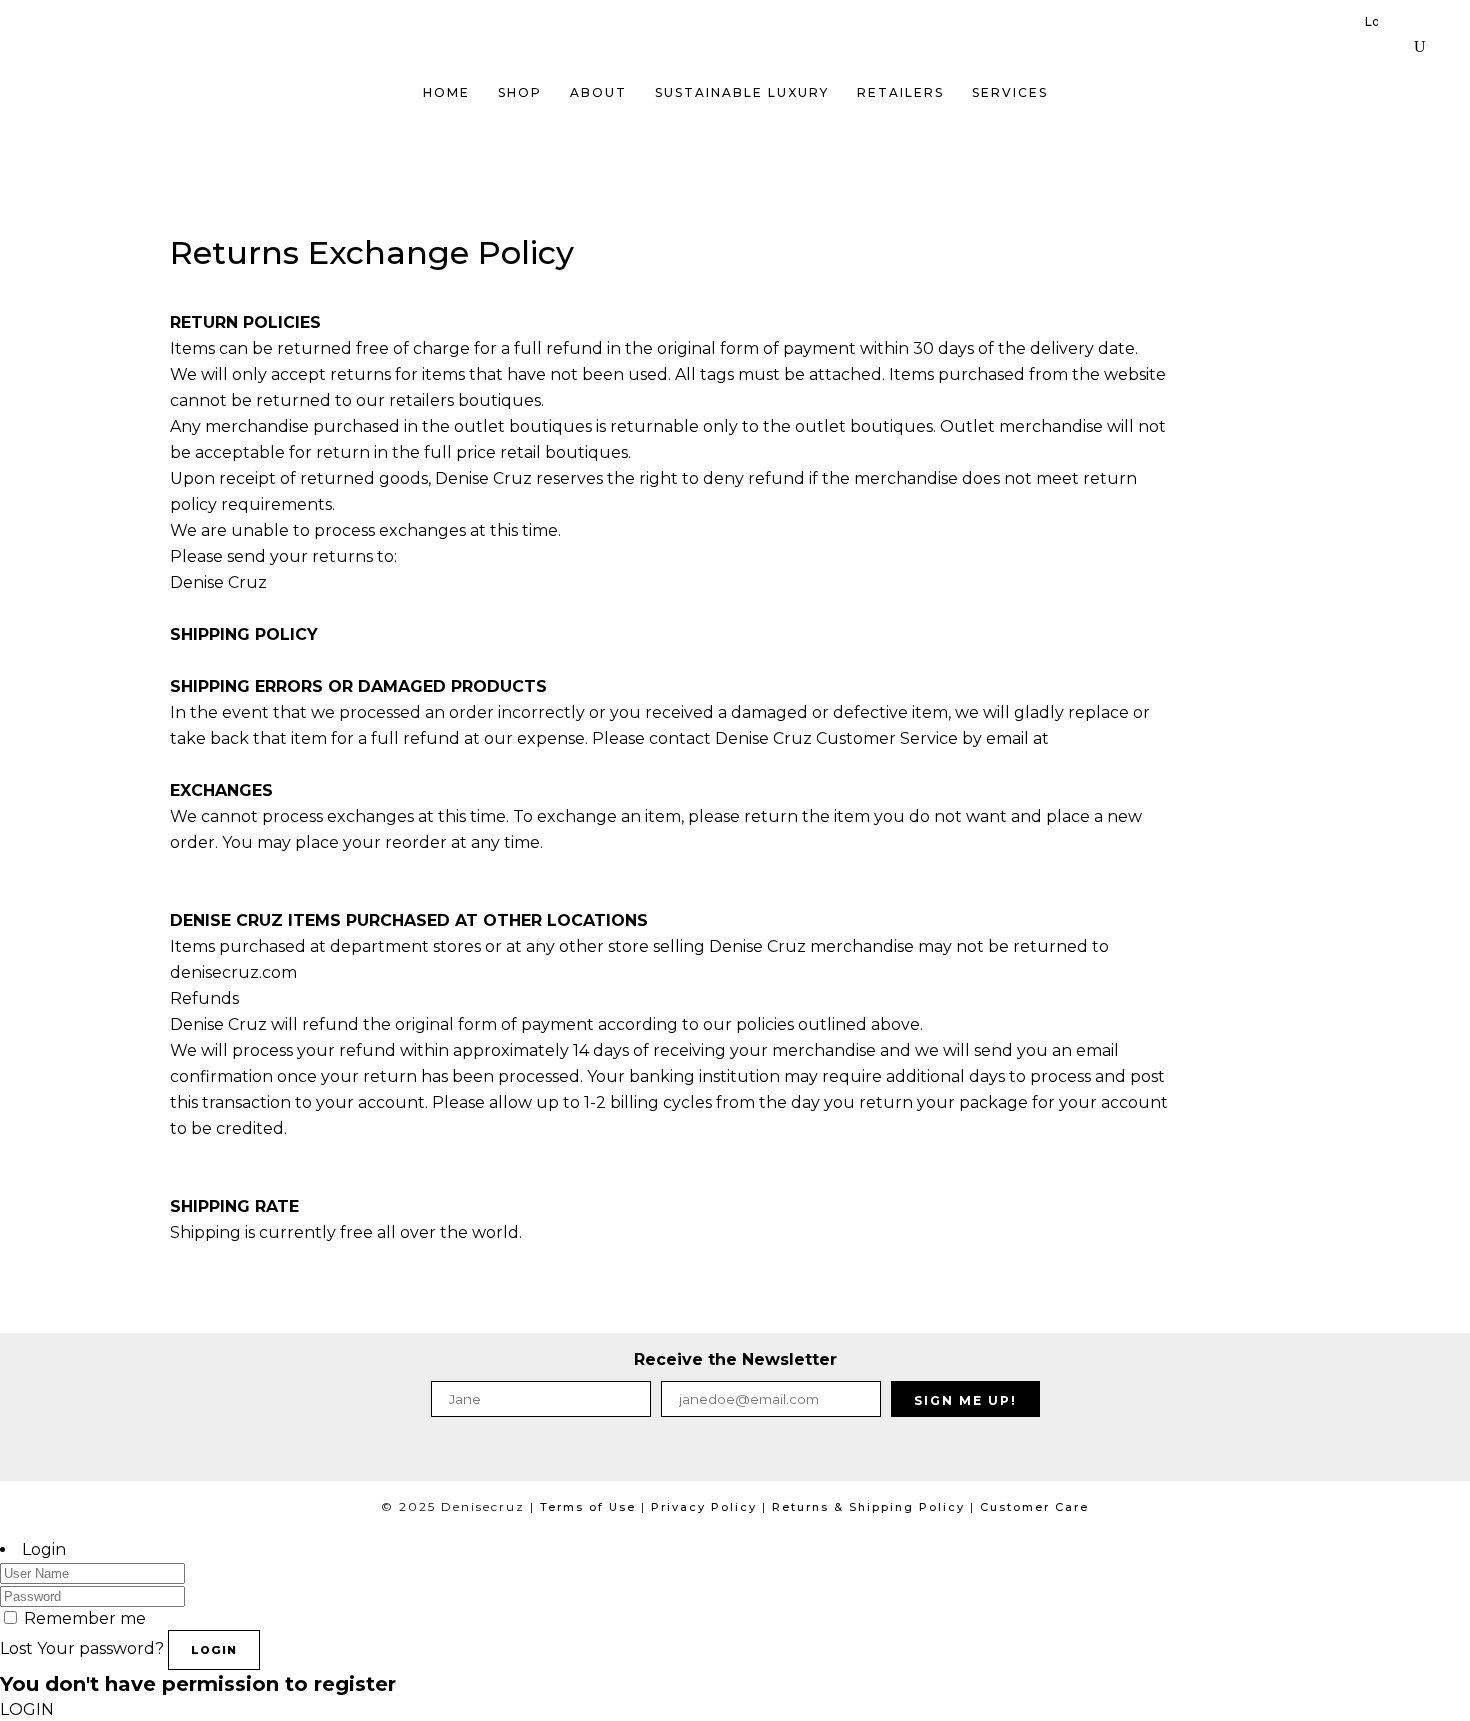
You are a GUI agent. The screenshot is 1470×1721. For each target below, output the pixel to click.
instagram (764, 1454)
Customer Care (1034, 1507)
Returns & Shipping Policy (868, 1507)
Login (1371, 21)
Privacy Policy (704, 1507)
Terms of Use (588, 1507)
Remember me (85, 1618)
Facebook (696, 1454)
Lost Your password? (82, 1648)
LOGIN (214, 1650)
